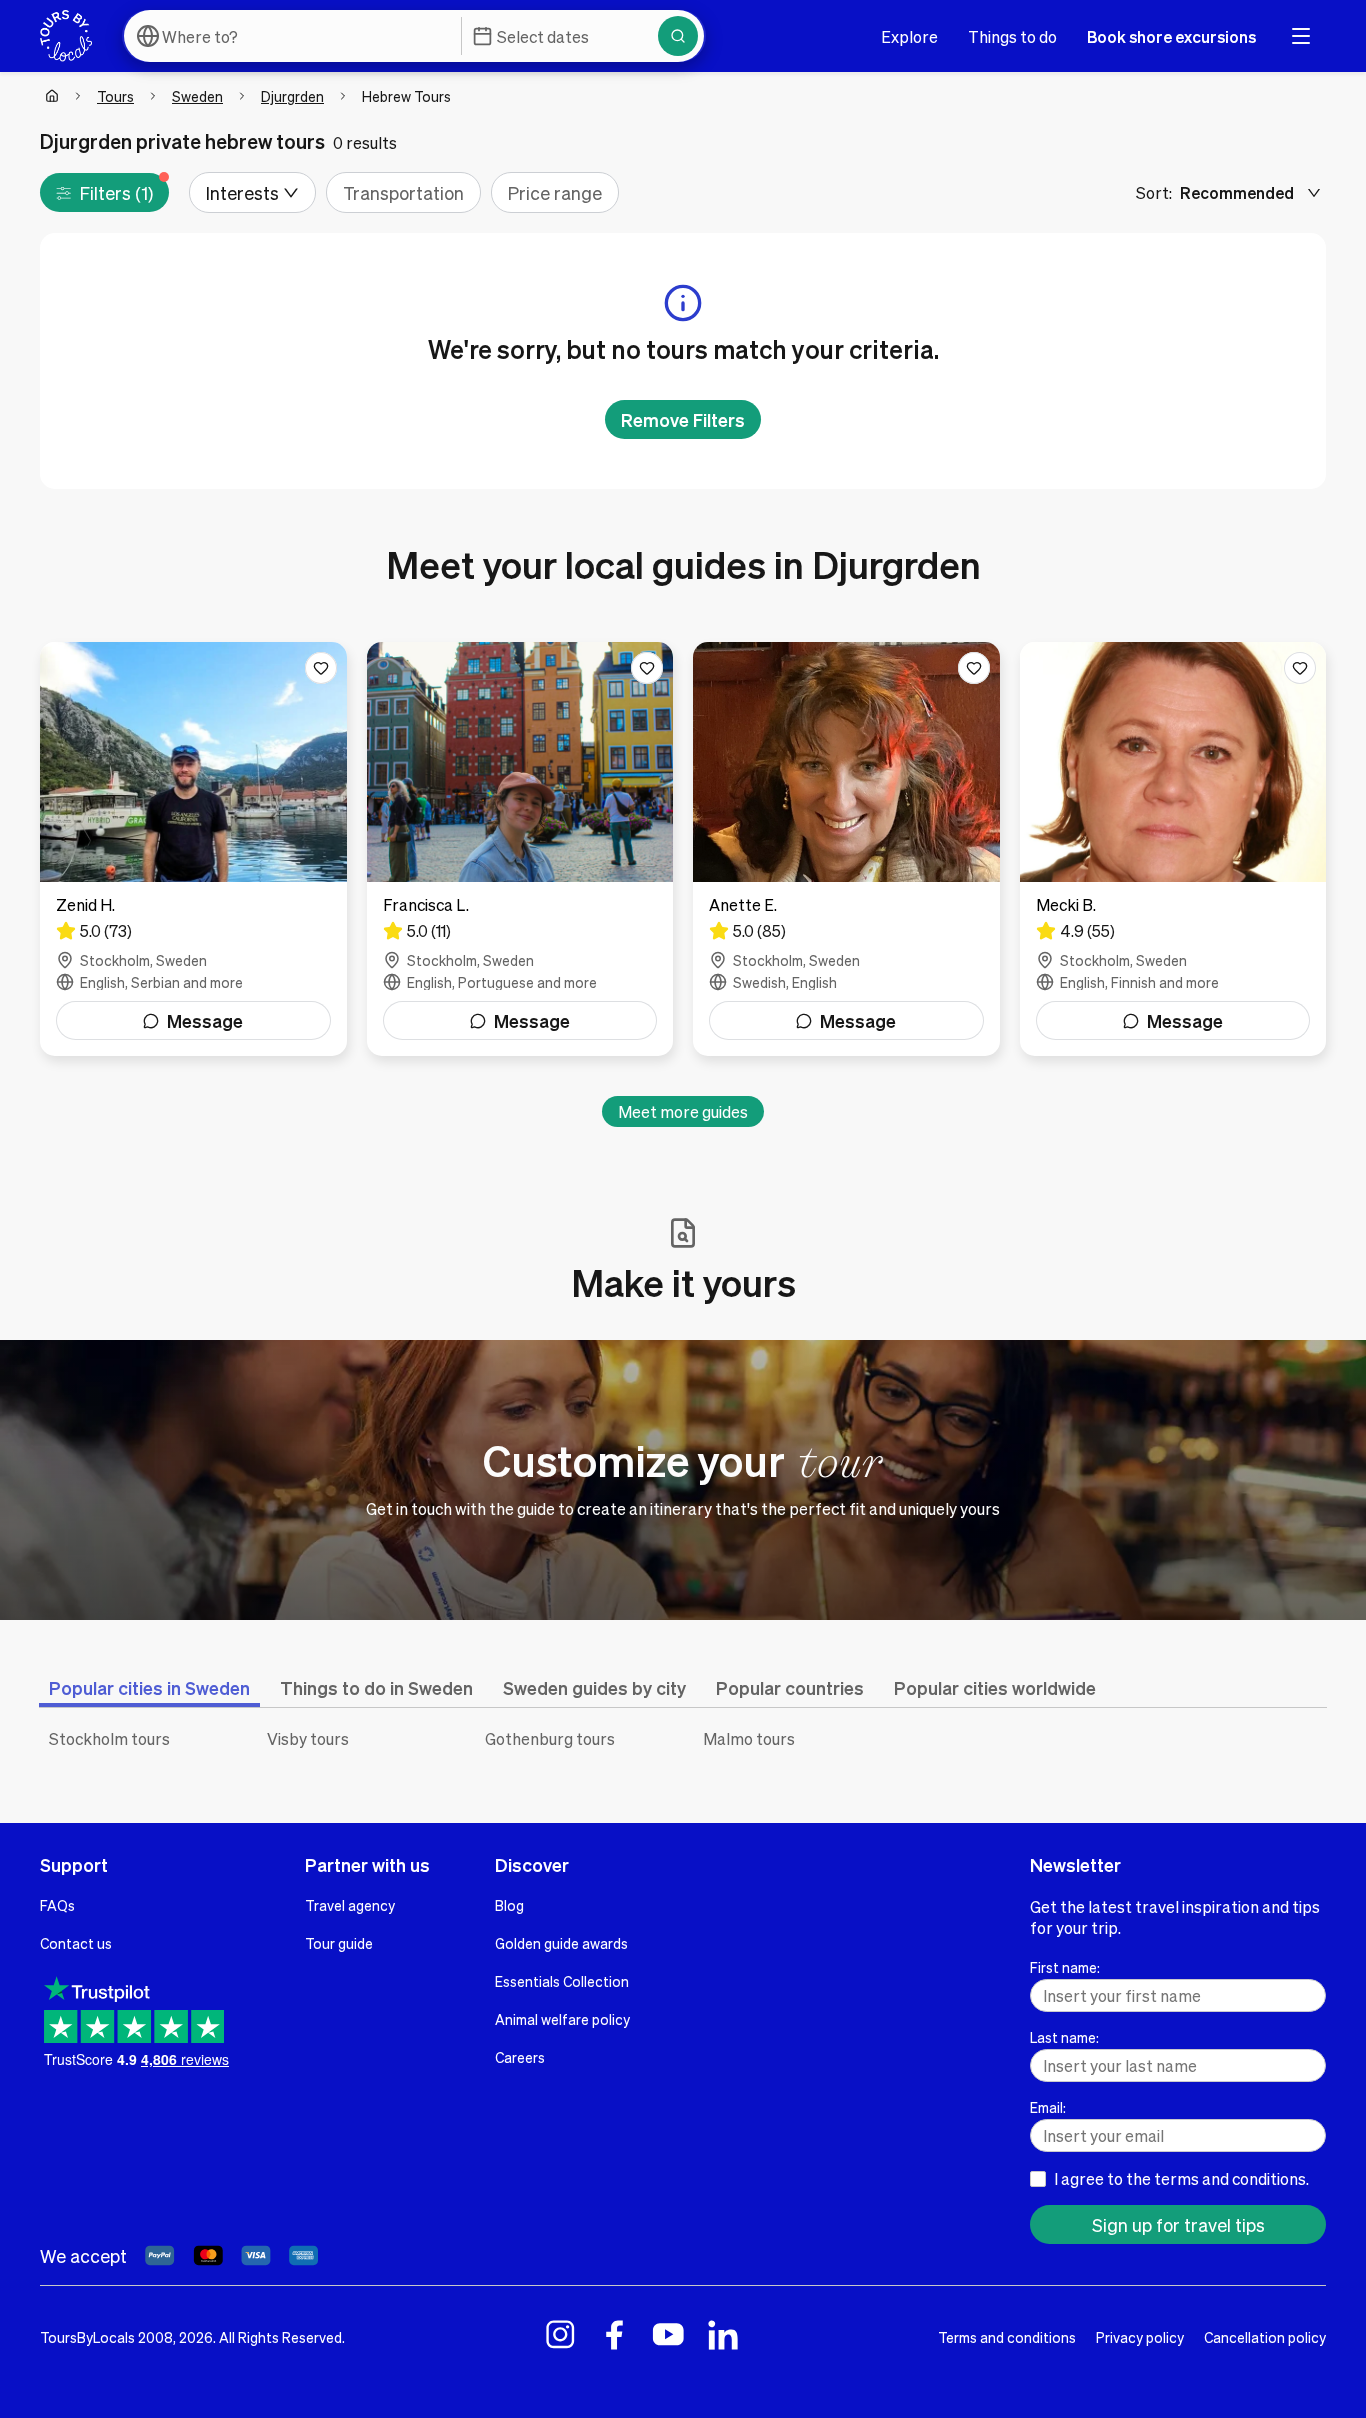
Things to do (1012, 36)
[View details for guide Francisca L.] (520, 849)
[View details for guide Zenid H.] (193, 849)
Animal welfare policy (562, 2019)
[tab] (149, 1687)
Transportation (403, 192)
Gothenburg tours (550, 1738)
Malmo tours (749, 1738)
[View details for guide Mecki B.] (1173, 849)
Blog (509, 1905)
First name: (1065, 1967)
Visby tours (308, 1738)
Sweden (197, 96)
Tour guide (339, 1943)
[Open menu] (1301, 36)
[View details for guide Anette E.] (846, 849)
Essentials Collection (562, 1981)
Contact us (76, 1943)
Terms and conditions (1007, 2337)
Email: (1048, 2107)
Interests (242, 192)
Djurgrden (292, 96)
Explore (909, 36)
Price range (555, 192)
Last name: (1064, 2037)
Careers (520, 2057)
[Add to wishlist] (321, 668)
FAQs (57, 1905)
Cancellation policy (1265, 2337)
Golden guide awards (561, 1943)
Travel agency (350, 1905)
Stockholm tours (109, 1738)
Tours (115, 96)
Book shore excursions (1171, 36)
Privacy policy (1140, 2337)
